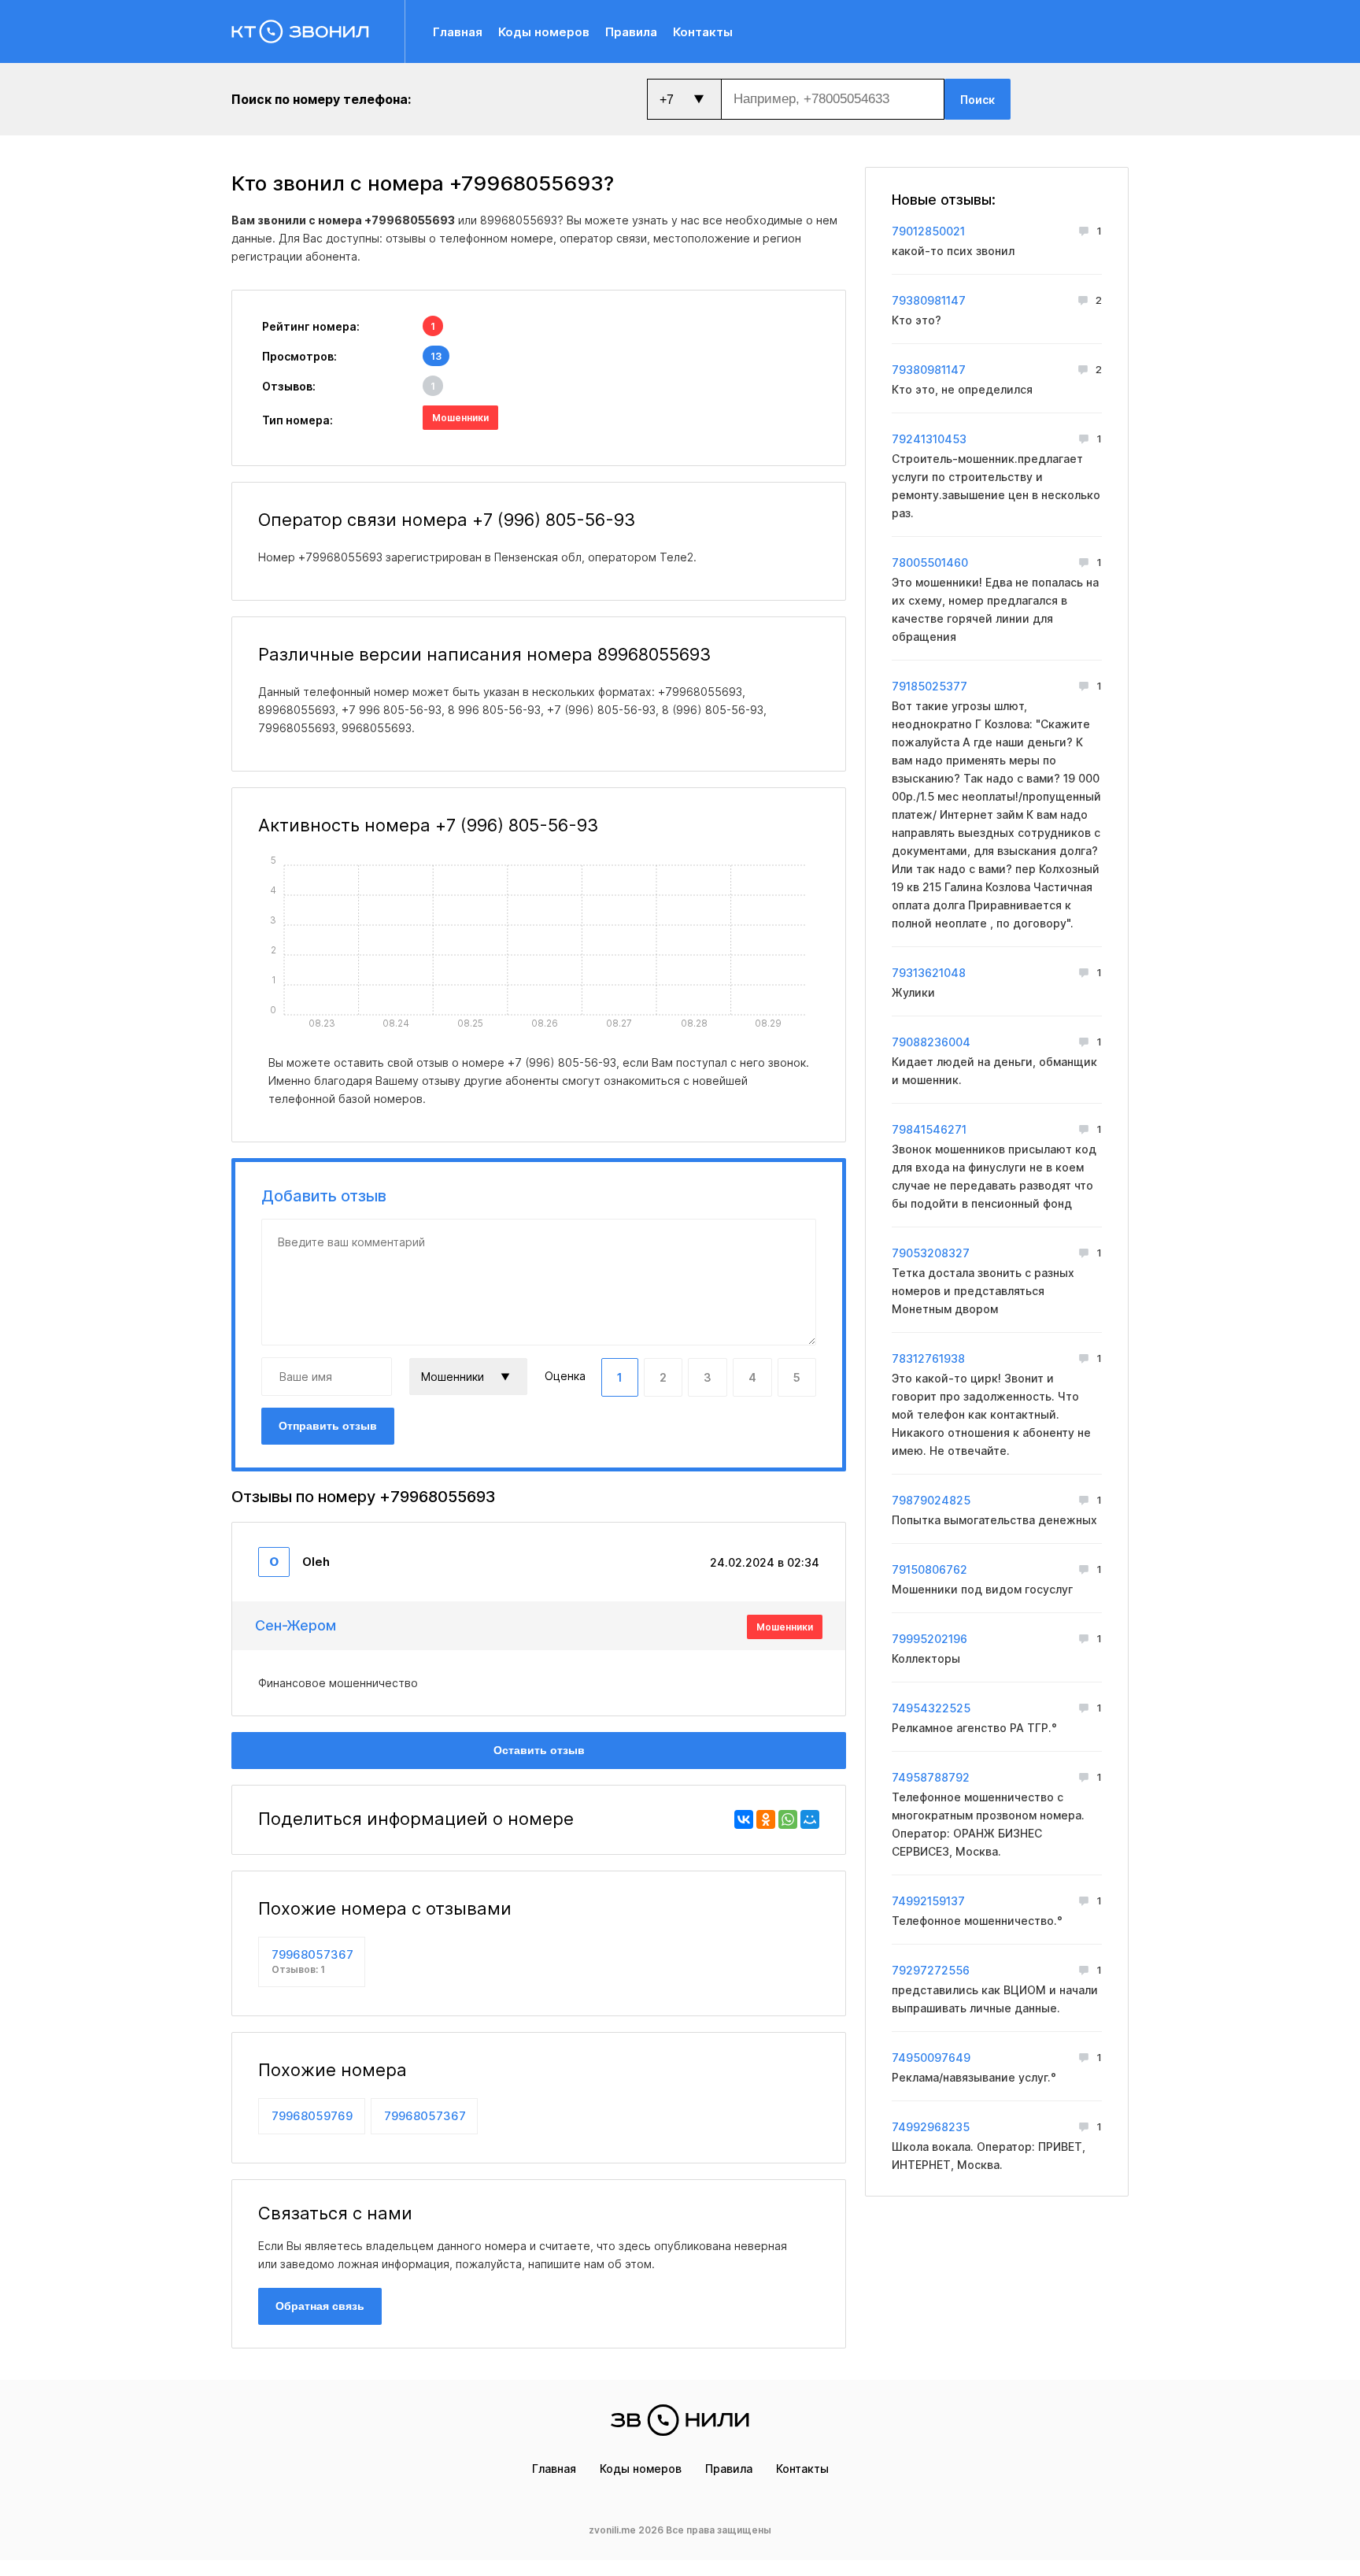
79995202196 (929, 1639)
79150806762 (929, 1569)
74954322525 (931, 1708)
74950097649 (931, 2058)
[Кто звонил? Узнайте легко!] (318, 31)
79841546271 (929, 1129)
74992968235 (931, 2127)
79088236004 (931, 1042)
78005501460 (930, 563)
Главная (458, 32)
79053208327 (931, 1253)
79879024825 (931, 1500)
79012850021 (928, 231)
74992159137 (928, 1901)
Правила (631, 32)
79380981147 (929, 300)
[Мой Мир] (810, 1819)
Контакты (703, 32)
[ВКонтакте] (744, 1819)
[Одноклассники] (766, 1819)
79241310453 (929, 439)
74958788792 (931, 1777)
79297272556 (931, 1970)
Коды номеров (544, 32)
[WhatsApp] (788, 1819)
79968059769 (312, 2116)
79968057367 (312, 1961)
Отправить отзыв (328, 1426)
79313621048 (929, 973)
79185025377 (929, 686)
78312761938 (928, 1358)
